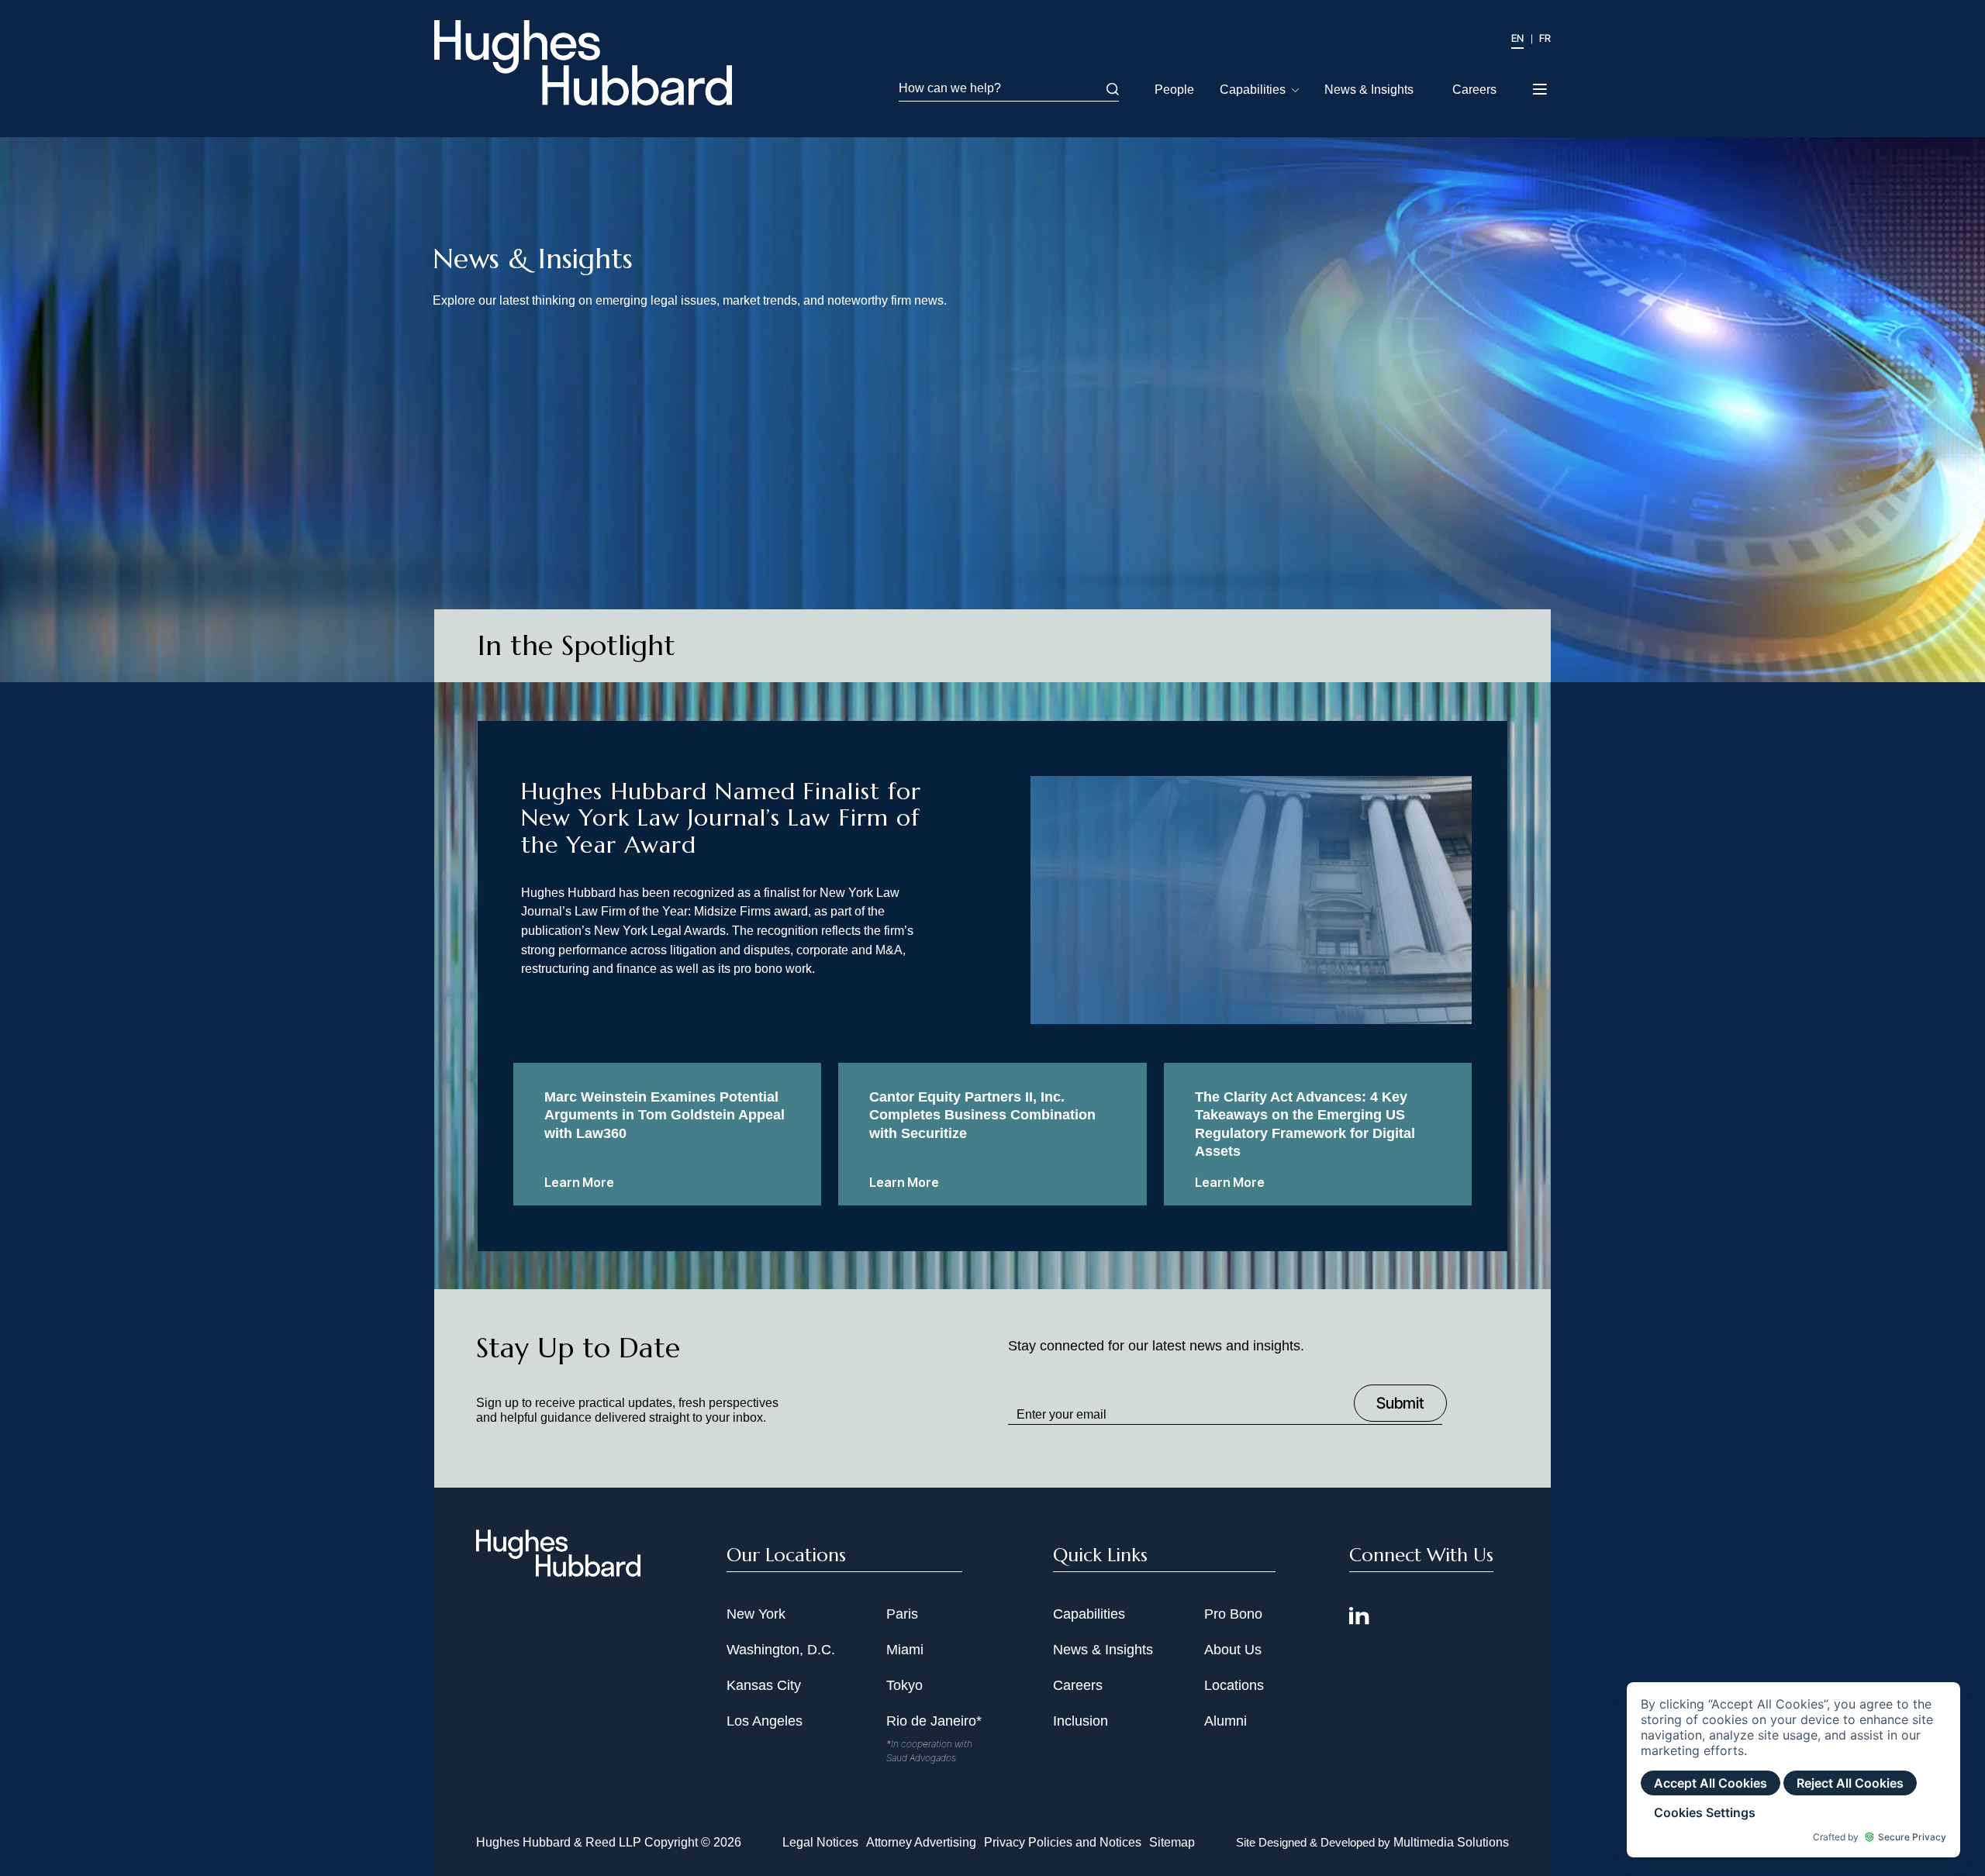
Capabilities (1253, 90)
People (1174, 90)
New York (756, 1614)
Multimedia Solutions (1451, 1842)
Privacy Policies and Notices (1063, 1842)
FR (1545, 38)
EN (1517, 38)
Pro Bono (1233, 1614)
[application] (1793, 1770)
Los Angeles (765, 1721)
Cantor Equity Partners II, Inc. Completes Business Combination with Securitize (982, 1115)
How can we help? (950, 88)
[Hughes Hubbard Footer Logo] (558, 1571)
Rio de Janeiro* (934, 1721)
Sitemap (1172, 1842)
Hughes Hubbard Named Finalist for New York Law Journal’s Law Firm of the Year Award (721, 817)
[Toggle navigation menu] (1541, 84)
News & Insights (1369, 90)
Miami (905, 1650)
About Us (1233, 1650)
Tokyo (904, 1685)
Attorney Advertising (921, 1842)
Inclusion (1081, 1721)
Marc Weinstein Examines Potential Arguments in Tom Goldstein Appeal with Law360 (665, 1115)
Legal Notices (820, 1842)
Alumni (1226, 1721)
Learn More (579, 1182)
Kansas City (764, 1685)
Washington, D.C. (781, 1650)
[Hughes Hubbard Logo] (583, 63)
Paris (902, 1614)
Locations (1234, 1685)
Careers (1474, 90)
